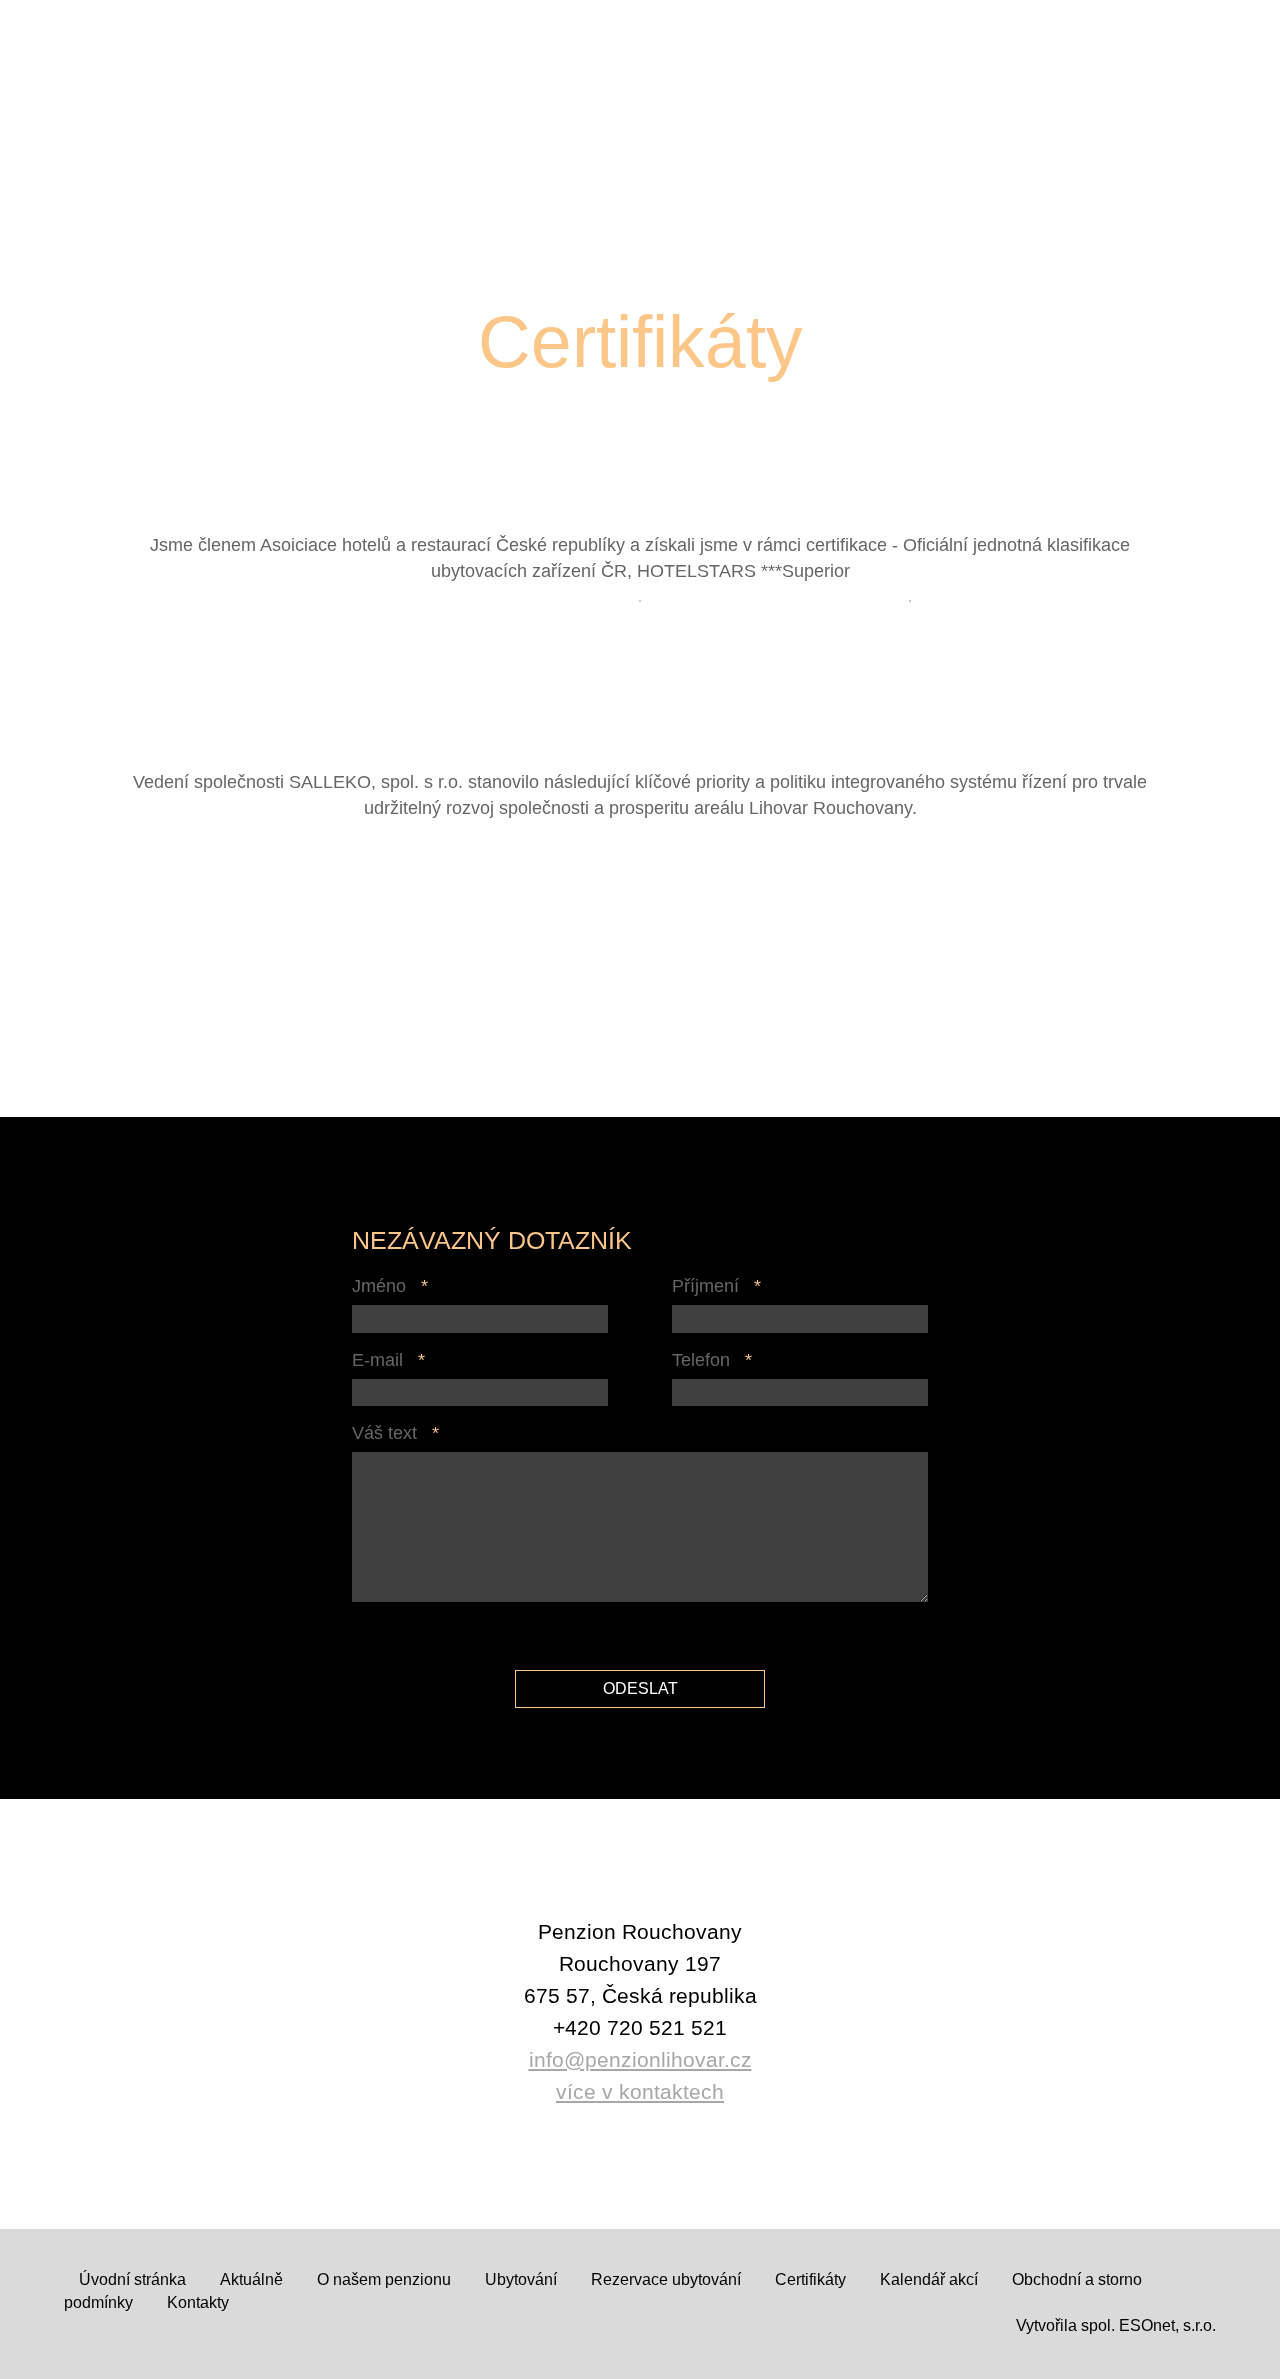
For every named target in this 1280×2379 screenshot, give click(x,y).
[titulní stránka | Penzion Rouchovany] (142, 108)
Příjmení (705, 1286)
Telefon (701, 1360)
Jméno (379, 1286)
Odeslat (640, 1688)
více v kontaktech (640, 2091)
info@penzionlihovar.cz (640, 2059)
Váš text (384, 1433)
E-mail (377, 1360)
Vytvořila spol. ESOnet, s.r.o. (1116, 2325)
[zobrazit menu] (1230, 55)
